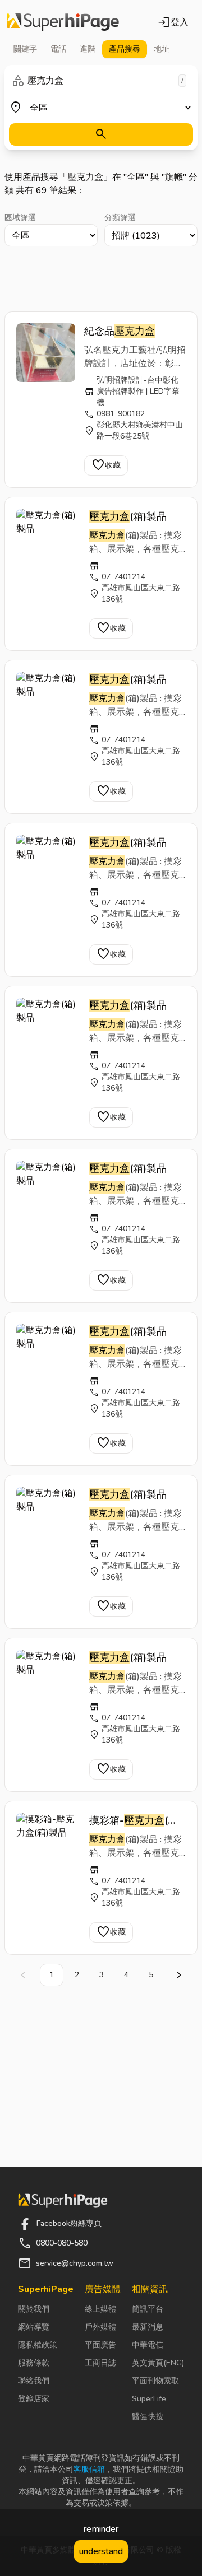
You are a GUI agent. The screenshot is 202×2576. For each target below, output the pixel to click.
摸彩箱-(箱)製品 (135, 1821)
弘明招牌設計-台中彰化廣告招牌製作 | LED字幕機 (138, 391)
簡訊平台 (148, 2309)
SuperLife (149, 2399)
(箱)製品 (128, 516)
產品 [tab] (125, 49)
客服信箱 (89, 2469)
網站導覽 (34, 2327)
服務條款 (34, 2363)
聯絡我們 (34, 2381)
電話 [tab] (58, 49)
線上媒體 (100, 2309)
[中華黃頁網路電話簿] (63, 22)
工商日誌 (100, 2363)
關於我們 (34, 2309)
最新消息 (148, 2327)
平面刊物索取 (155, 2381)
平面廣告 (100, 2345)
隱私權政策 (38, 2345)
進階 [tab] (88, 49)
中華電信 (148, 2345)
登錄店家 (34, 2399)
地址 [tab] (162, 49)
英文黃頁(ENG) (158, 2363)
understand (101, 2551)
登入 (173, 22)
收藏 (106, 465)
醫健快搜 (148, 2417)
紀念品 (120, 331)
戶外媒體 (100, 2327)
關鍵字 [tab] (25, 49)
